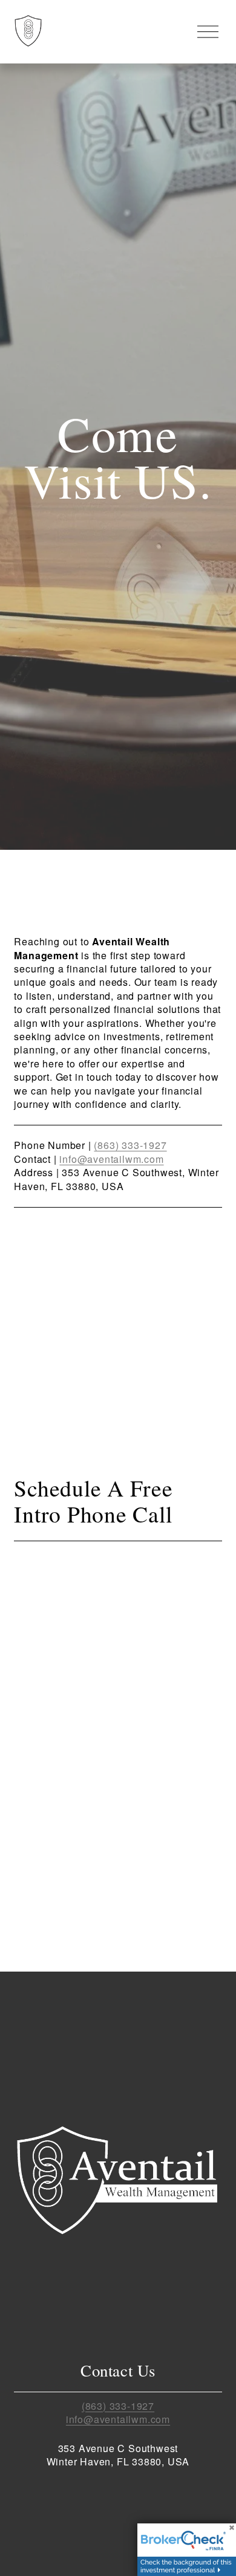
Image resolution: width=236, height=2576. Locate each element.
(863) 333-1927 (130, 1145)
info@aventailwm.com (111, 1159)
